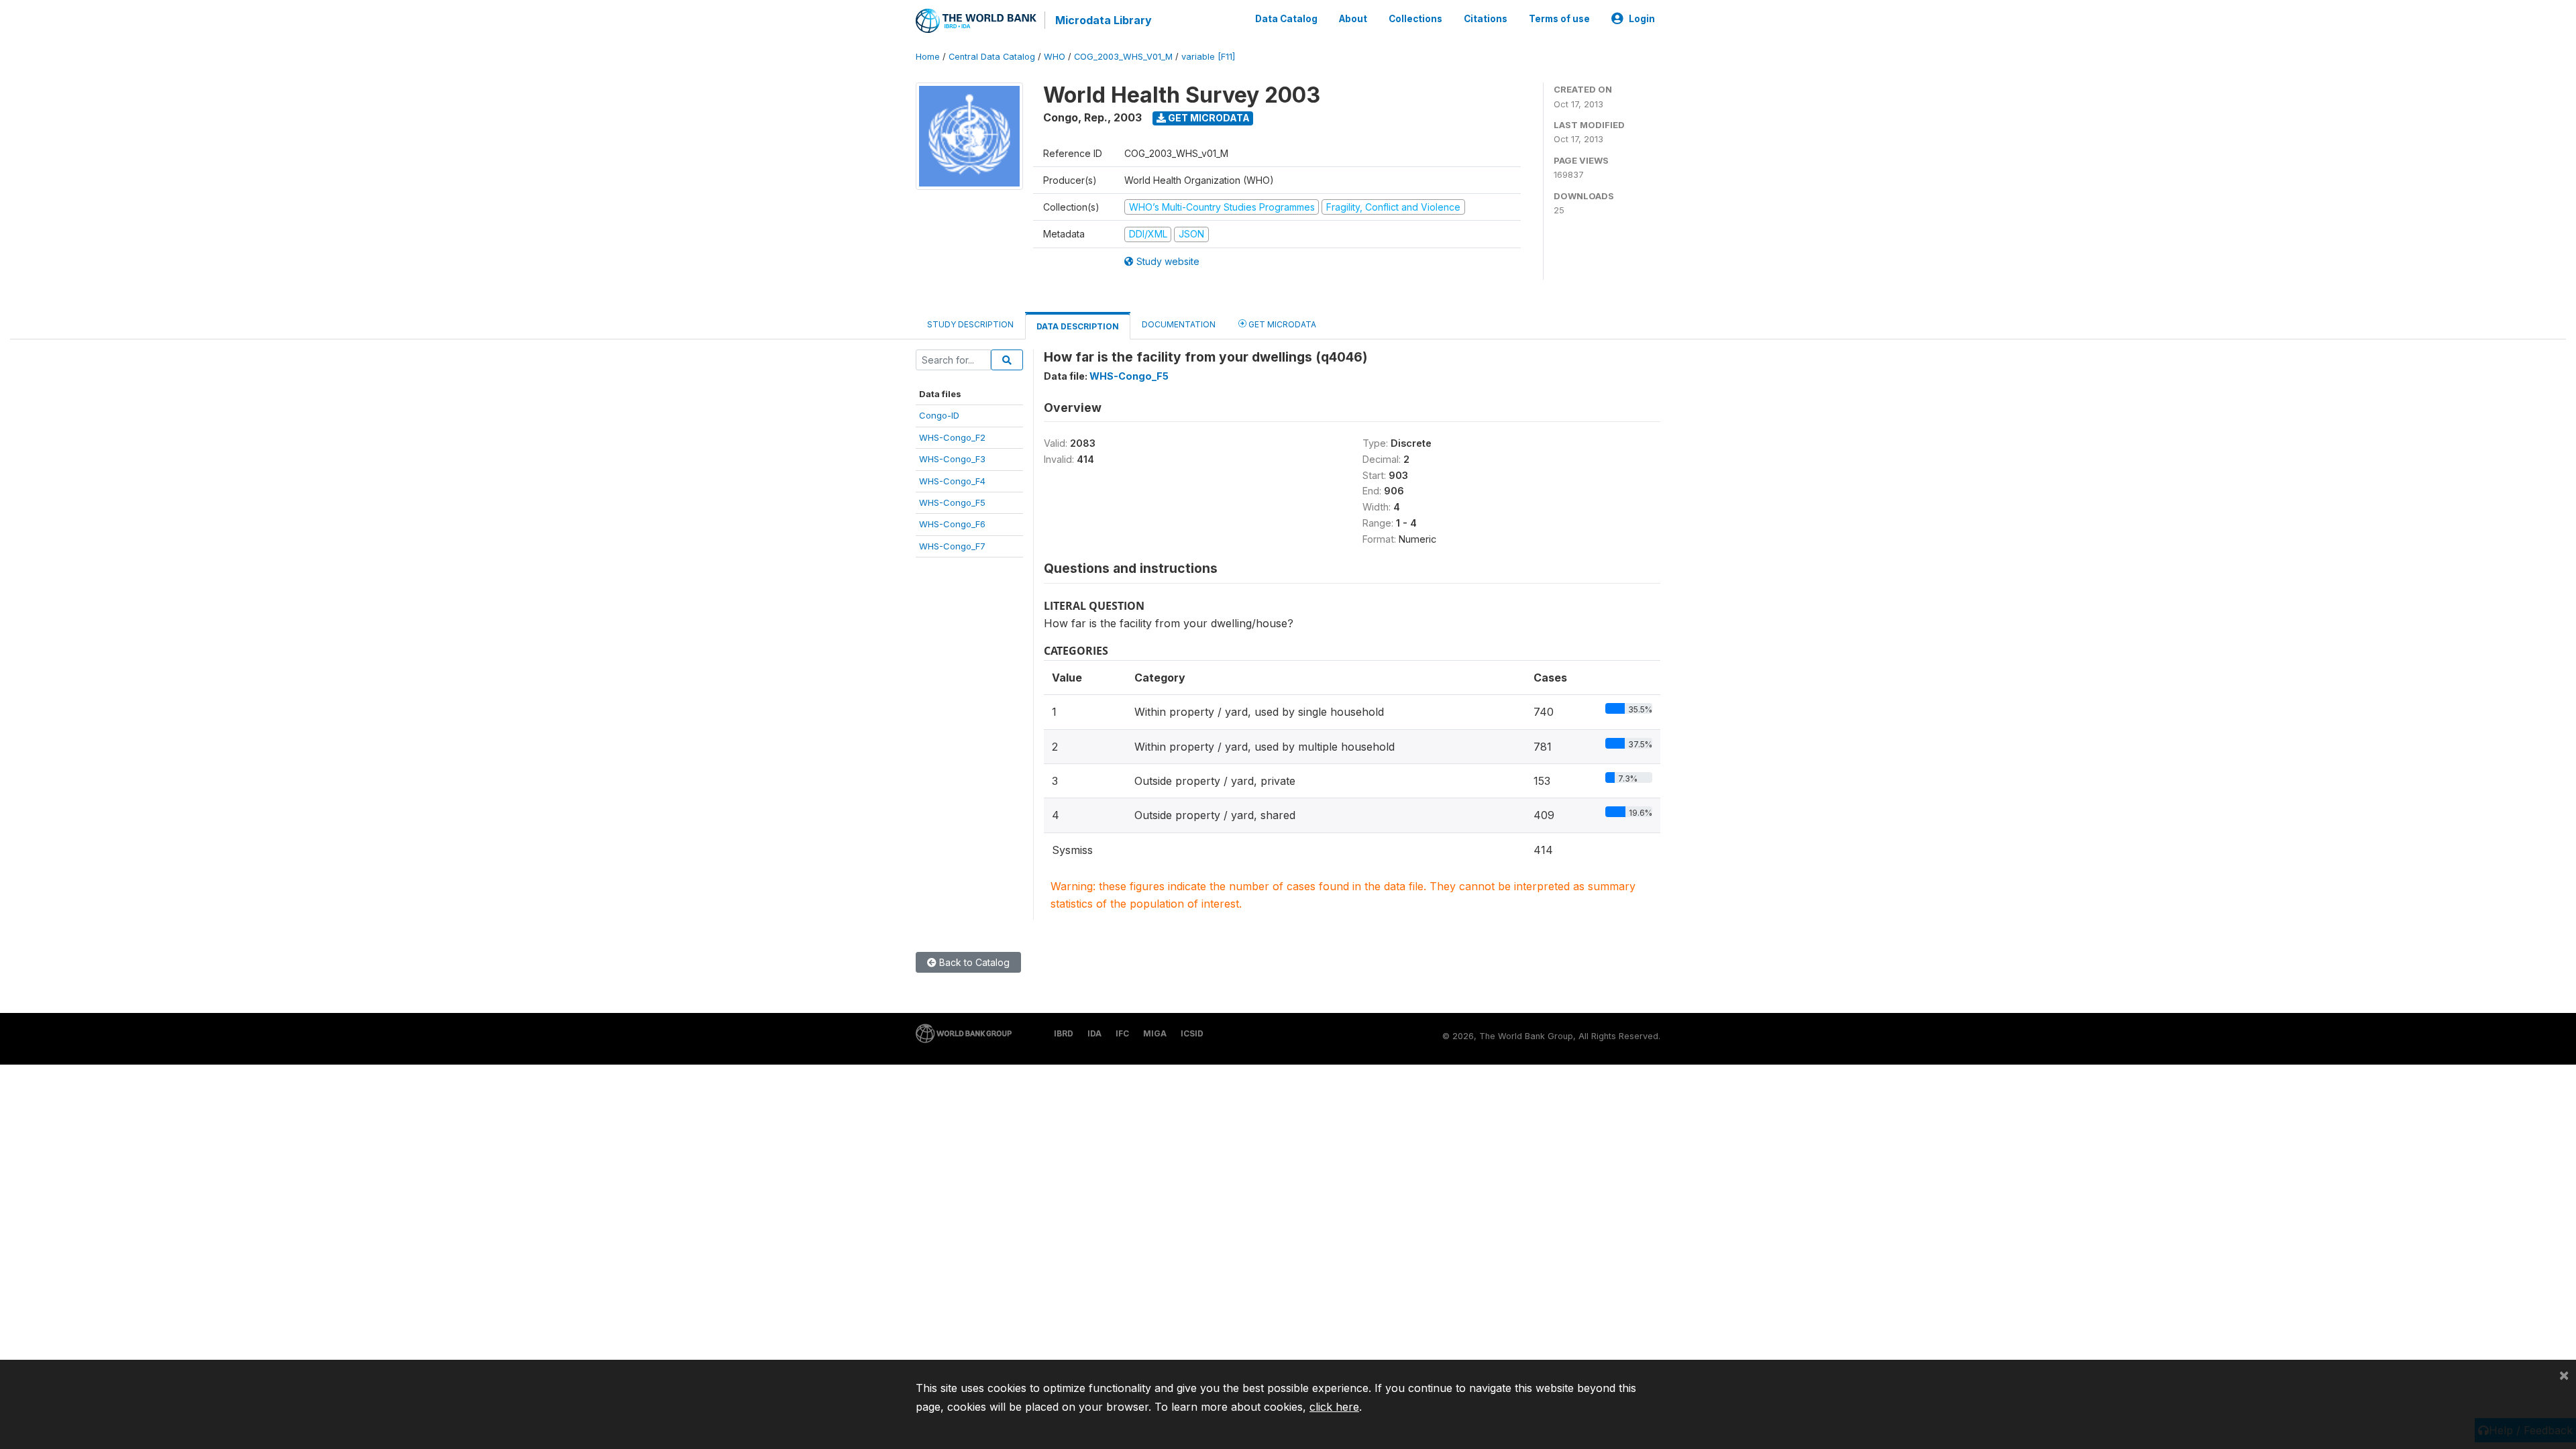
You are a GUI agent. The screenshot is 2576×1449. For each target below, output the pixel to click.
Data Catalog (1286, 19)
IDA (1094, 1033)
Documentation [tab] (1179, 324)
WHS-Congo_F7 (952, 546)
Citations (1486, 19)
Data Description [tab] (1078, 326)
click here (1334, 1407)
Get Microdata (1208, 118)
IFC (1122, 1033)
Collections (1415, 19)
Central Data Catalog (992, 57)
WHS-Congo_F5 (952, 502)
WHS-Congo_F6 (952, 524)
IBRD (1064, 1033)
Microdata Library (1104, 20)
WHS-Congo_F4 (952, 481)
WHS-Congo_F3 (952, 459)
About (1353, 19)
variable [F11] (1208, 57)
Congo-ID (939, 415)
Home (928, 57)
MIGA (1155, 1033)
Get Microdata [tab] (1281, 324)
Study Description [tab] (970, 324)
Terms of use (1559, 19)
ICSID (1192, 1033)
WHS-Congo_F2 (952, 437)
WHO (1055, 57)
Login (1642, 19)
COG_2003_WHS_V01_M (1123, 57)
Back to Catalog (973, 962)
